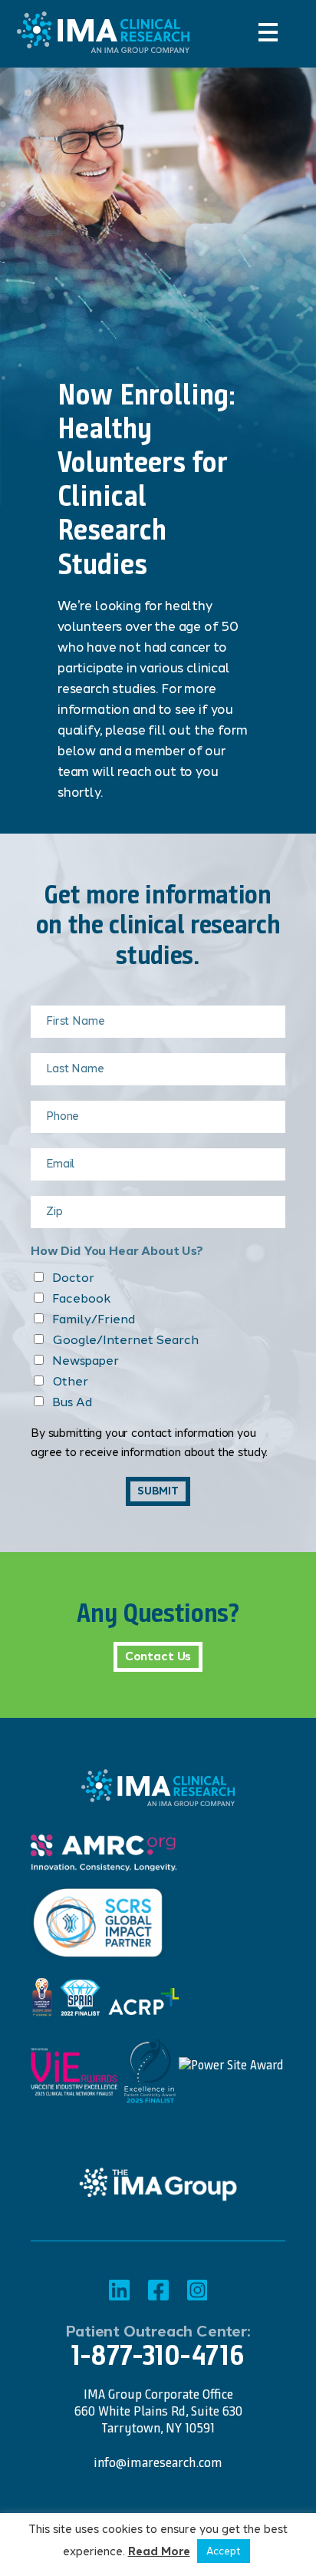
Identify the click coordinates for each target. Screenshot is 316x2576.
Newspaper (86, 1361)
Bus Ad (72, 1402)
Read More (159, 2552)
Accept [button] (224, 2551)
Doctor (73, 1278)
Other (70, 1381)
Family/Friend (94, 1319)
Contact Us (158, 1656)
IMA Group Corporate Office (158, 2394)
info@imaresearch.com (158, 2462)
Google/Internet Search (125, 1340)
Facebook (82, 1298)
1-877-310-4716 (158, 2355)
